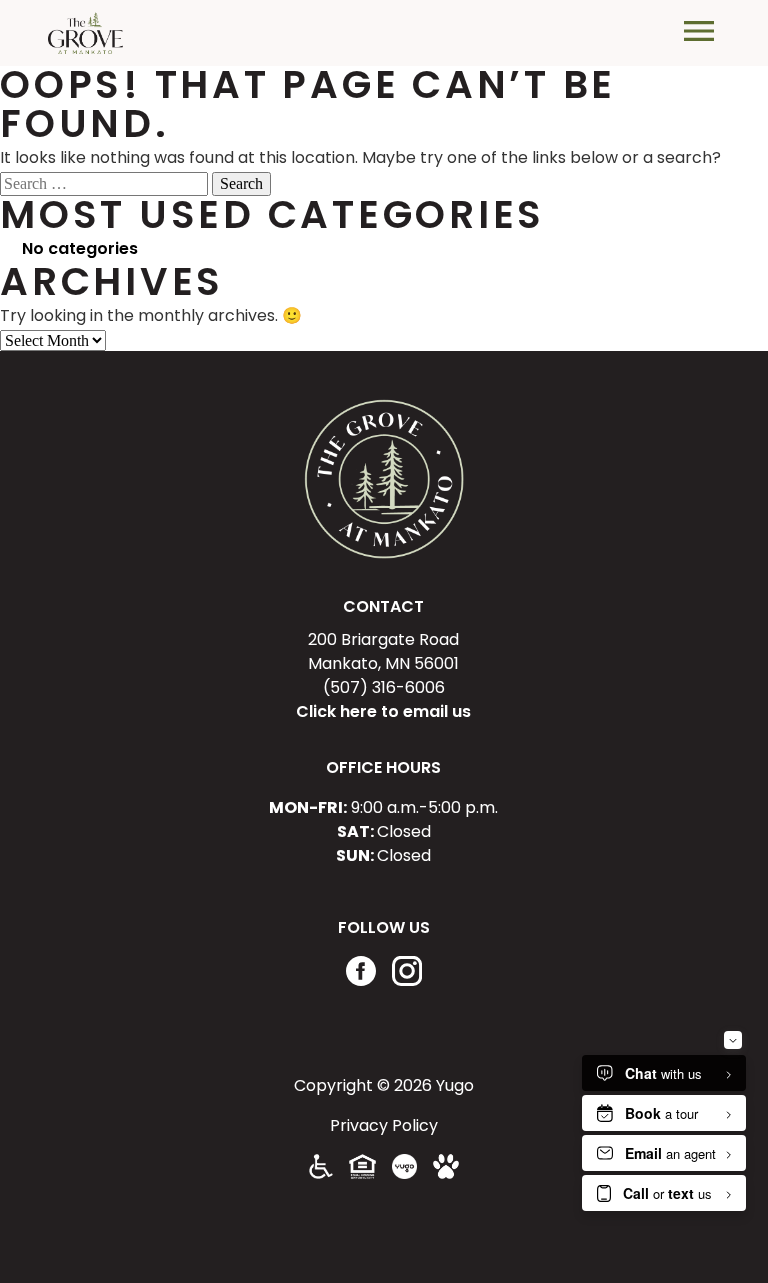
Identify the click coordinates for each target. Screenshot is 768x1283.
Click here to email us (383, 711)
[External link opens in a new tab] (404, 1173)
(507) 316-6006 (384, 687)
